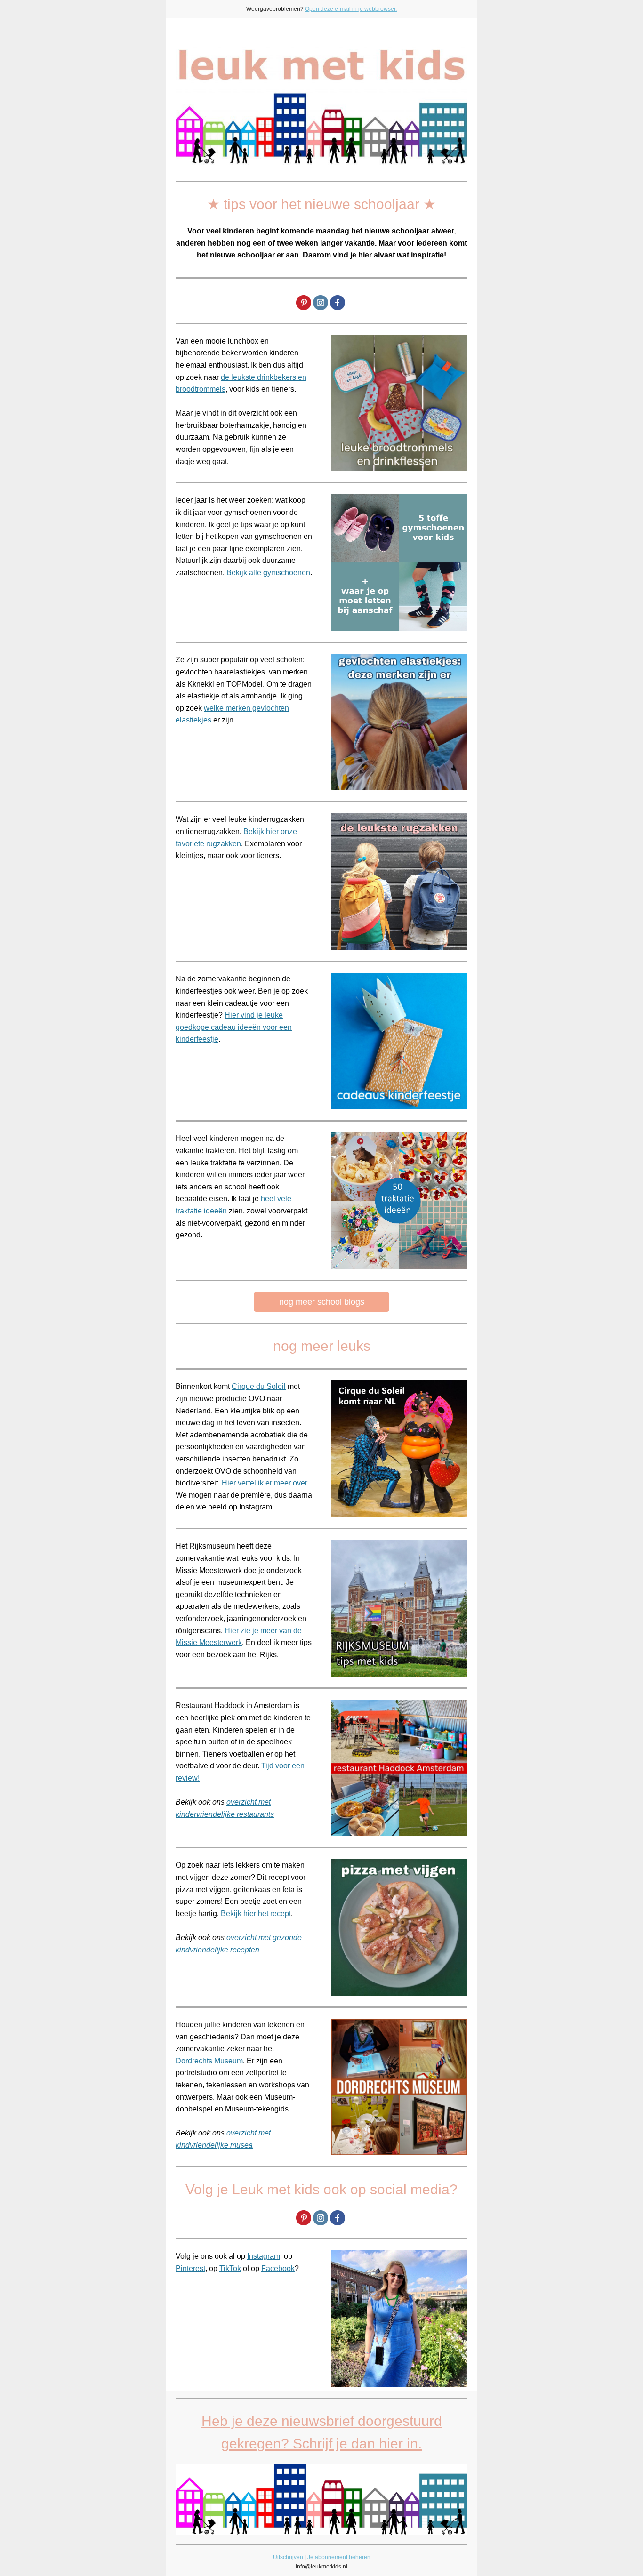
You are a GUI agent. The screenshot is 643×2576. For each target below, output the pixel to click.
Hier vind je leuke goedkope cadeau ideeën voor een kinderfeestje (234, 1027)
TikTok (230, 2268)
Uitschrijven (288, 2557)
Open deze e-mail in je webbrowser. (351, 9)
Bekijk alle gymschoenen (268, 573)
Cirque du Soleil (259, 1386)
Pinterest (190, 2268)
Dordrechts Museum (209, 2061)
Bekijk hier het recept (256, 1914)
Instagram (264, 2256)
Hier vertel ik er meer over (264, 1483)
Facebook (278, 2268)
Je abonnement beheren (339, 2557)
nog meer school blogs (322, 1302)
